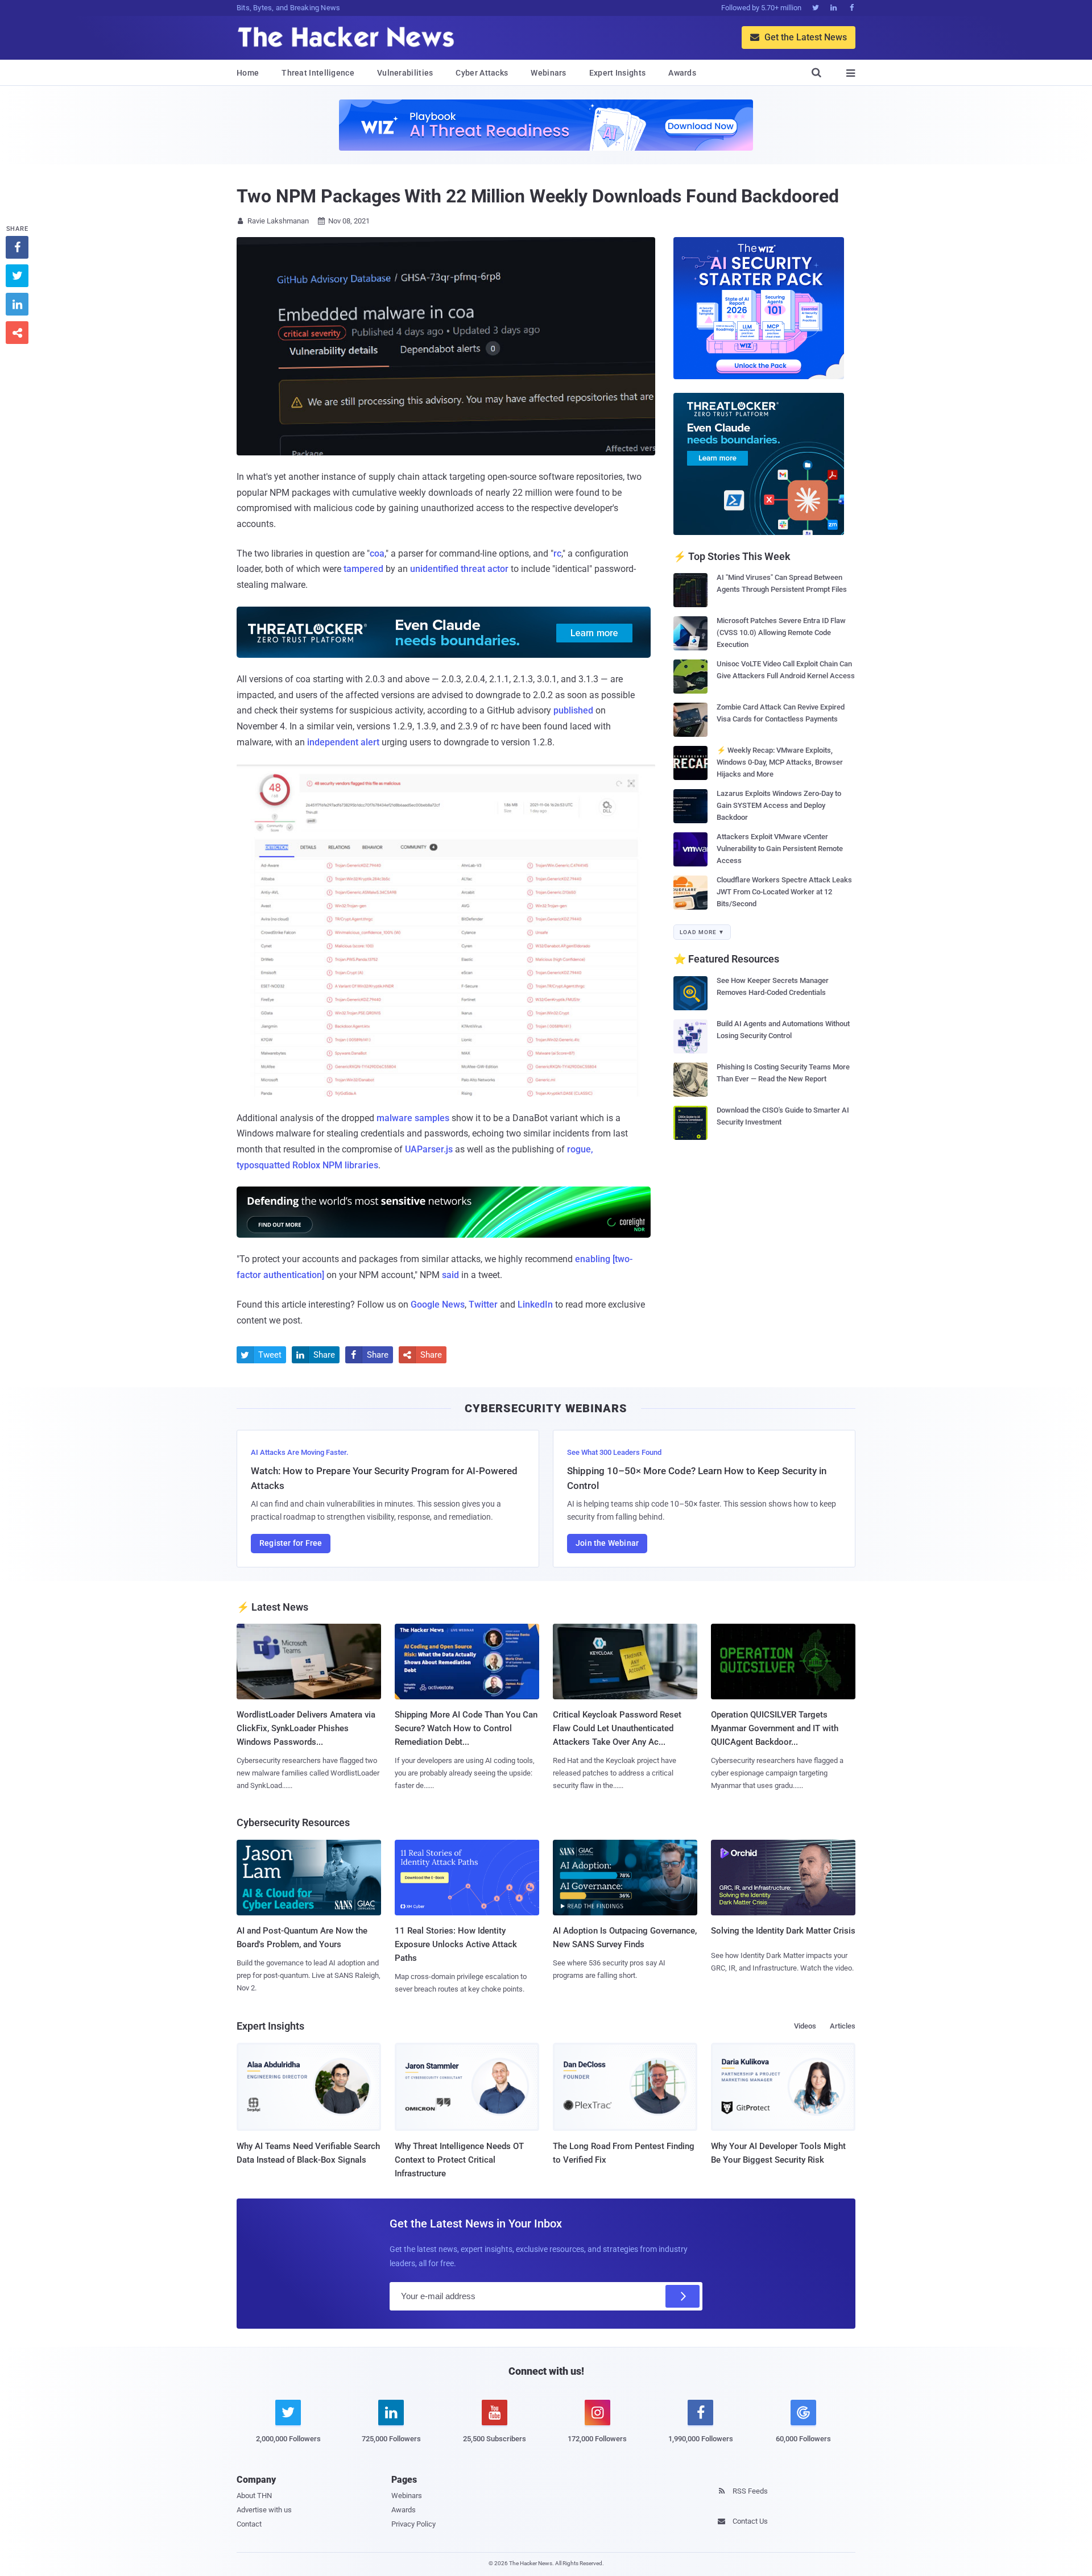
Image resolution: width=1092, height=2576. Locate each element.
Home (248, 73)
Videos (805, 2026)
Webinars (548, 73)
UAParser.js (429, 1149)
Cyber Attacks (482, 73)
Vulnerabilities (405, 73)
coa (377, 553)
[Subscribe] (682, 2296)
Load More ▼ (702, 932)
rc (557, 553)
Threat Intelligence (318, 73)
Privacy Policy (413, 2524)
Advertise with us (264, 2510)
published (573, 710)
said (450, 1275)
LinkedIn (535, 1304)
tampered (363, 569)
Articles (843, 2026)
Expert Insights (618, 73)
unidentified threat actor (459, 569)
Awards (682, 73)
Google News (438, 1304)
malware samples (413, 1118)
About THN (254, 2496)
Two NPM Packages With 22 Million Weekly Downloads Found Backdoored (537, 196)
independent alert (343, 742)
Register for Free (291, 1543)
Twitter (483, 1304)
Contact (249, 2524)
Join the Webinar (607, 1543)
